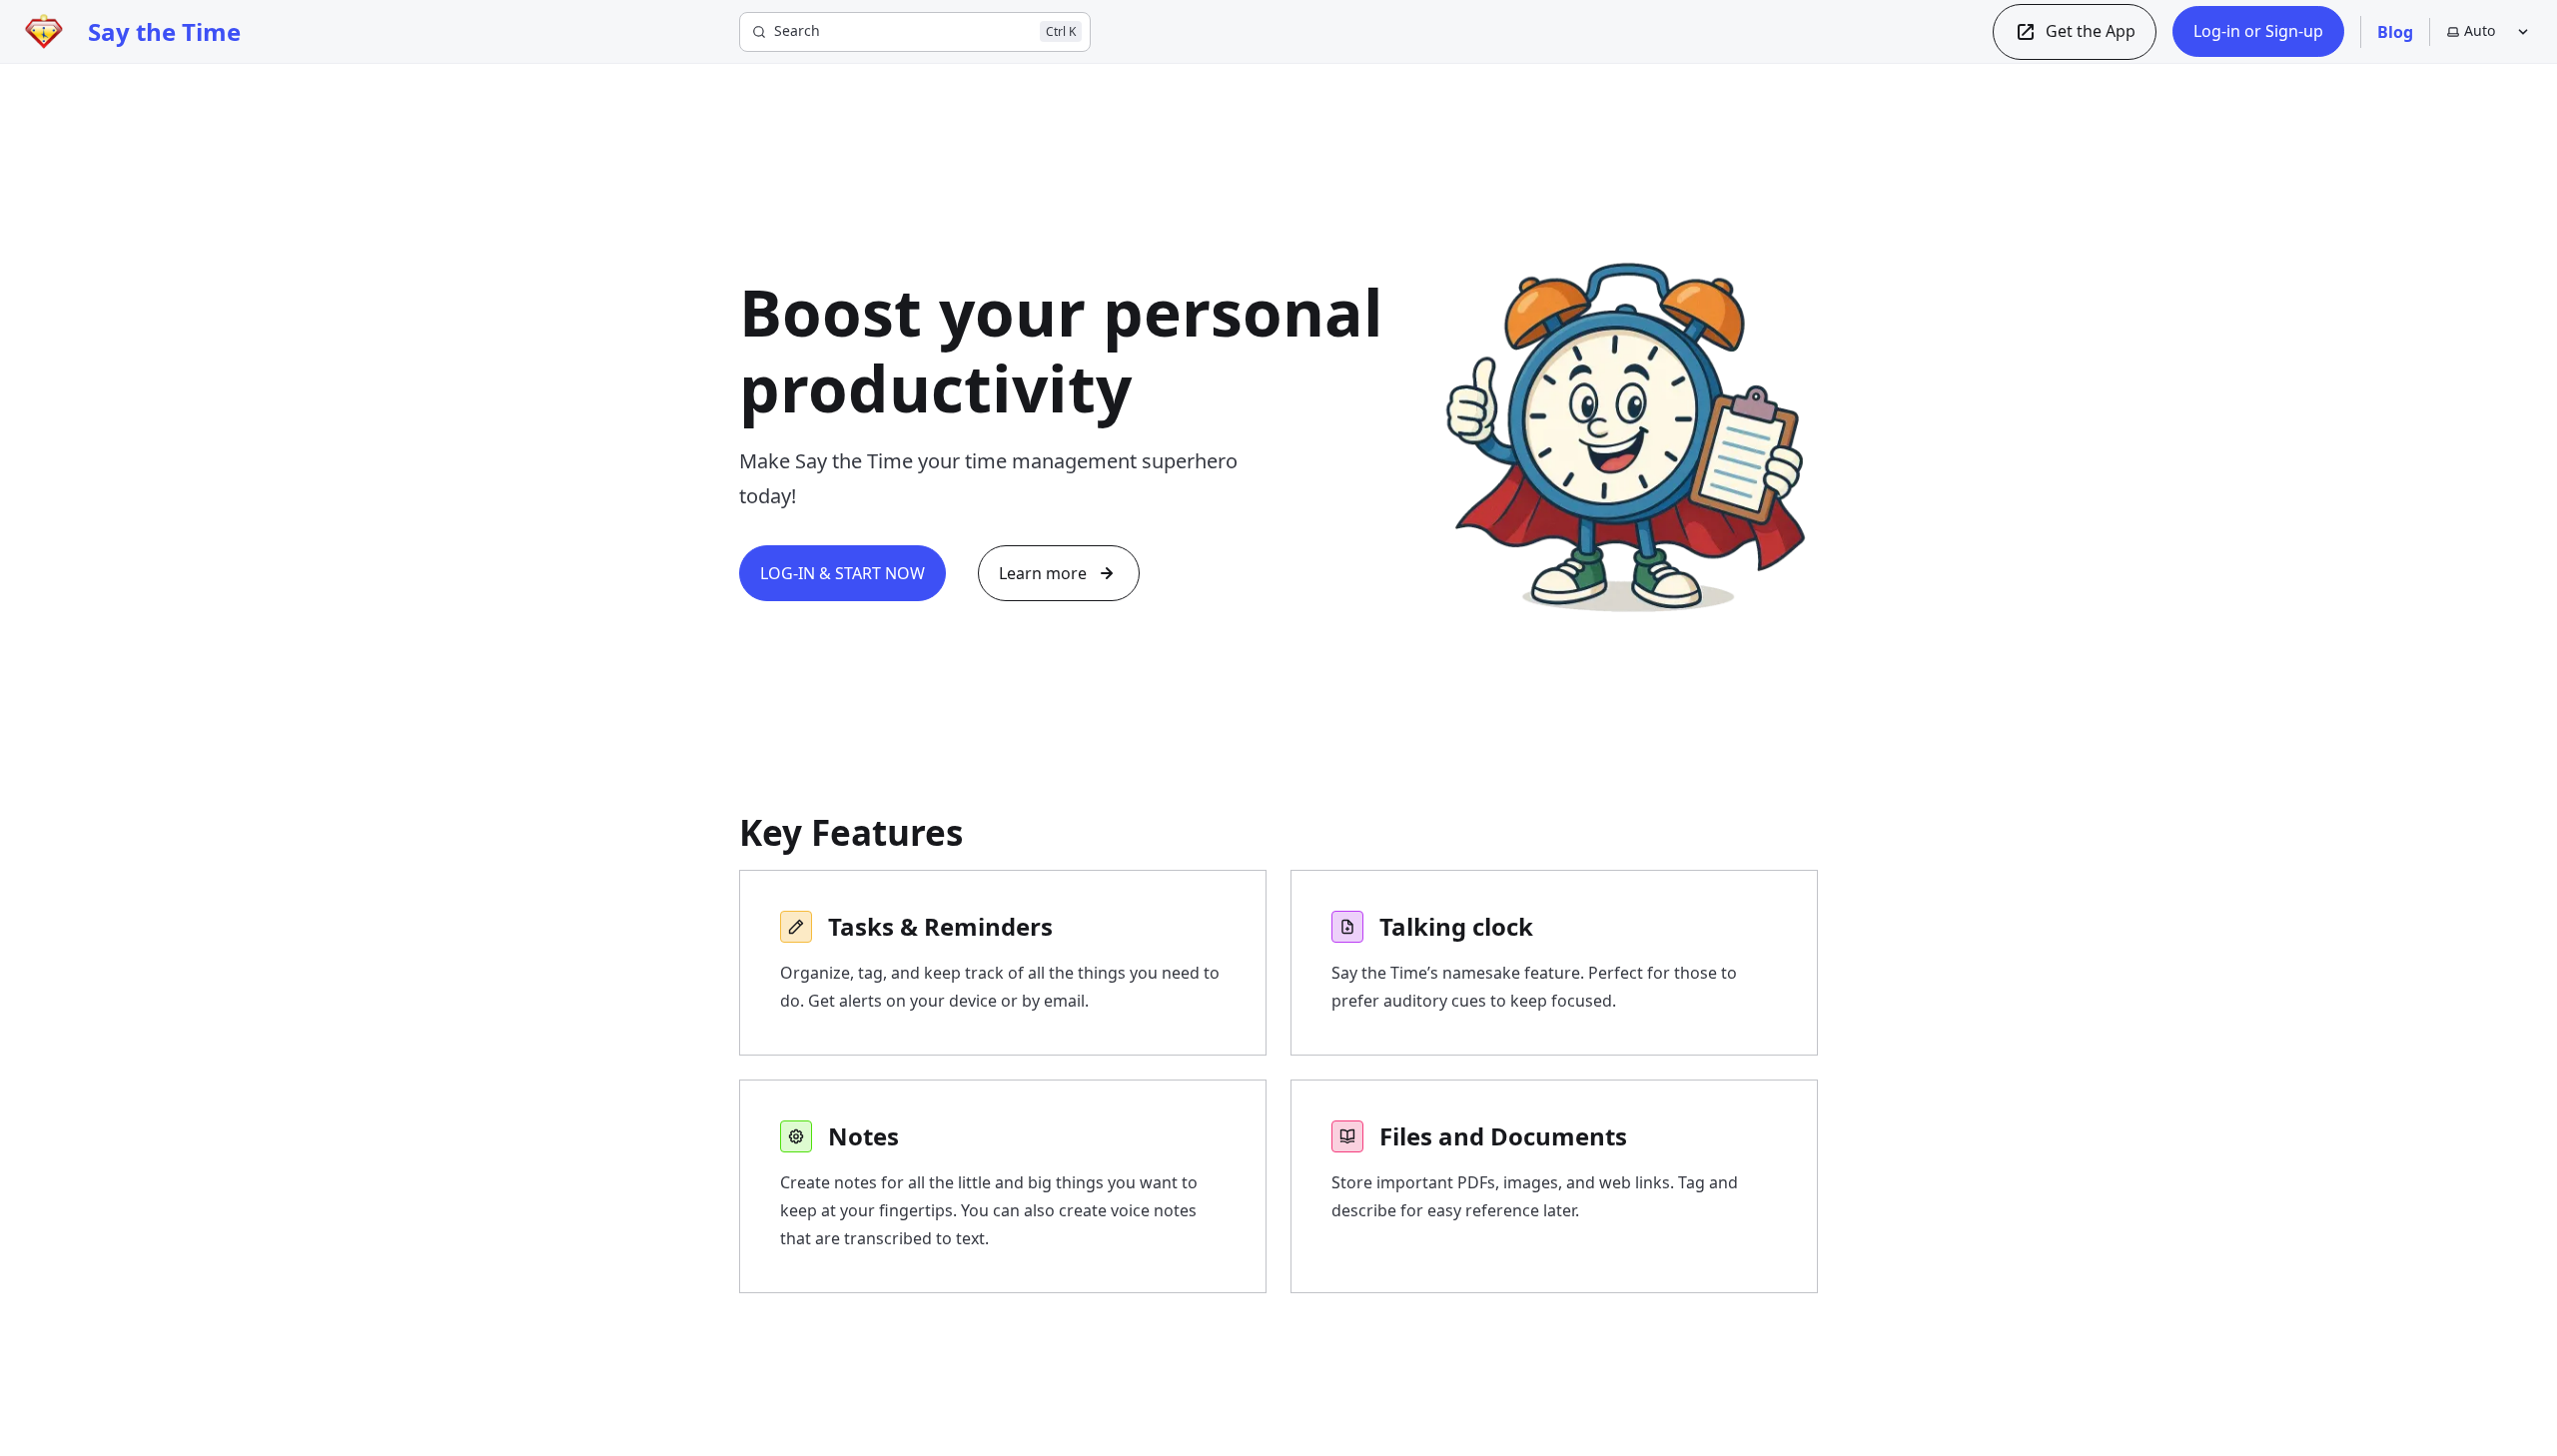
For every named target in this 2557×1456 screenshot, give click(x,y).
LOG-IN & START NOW (843, 573)
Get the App (2091, 31)
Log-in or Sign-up (2258, 31)
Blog (2395, 32)
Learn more (1043, 573)
